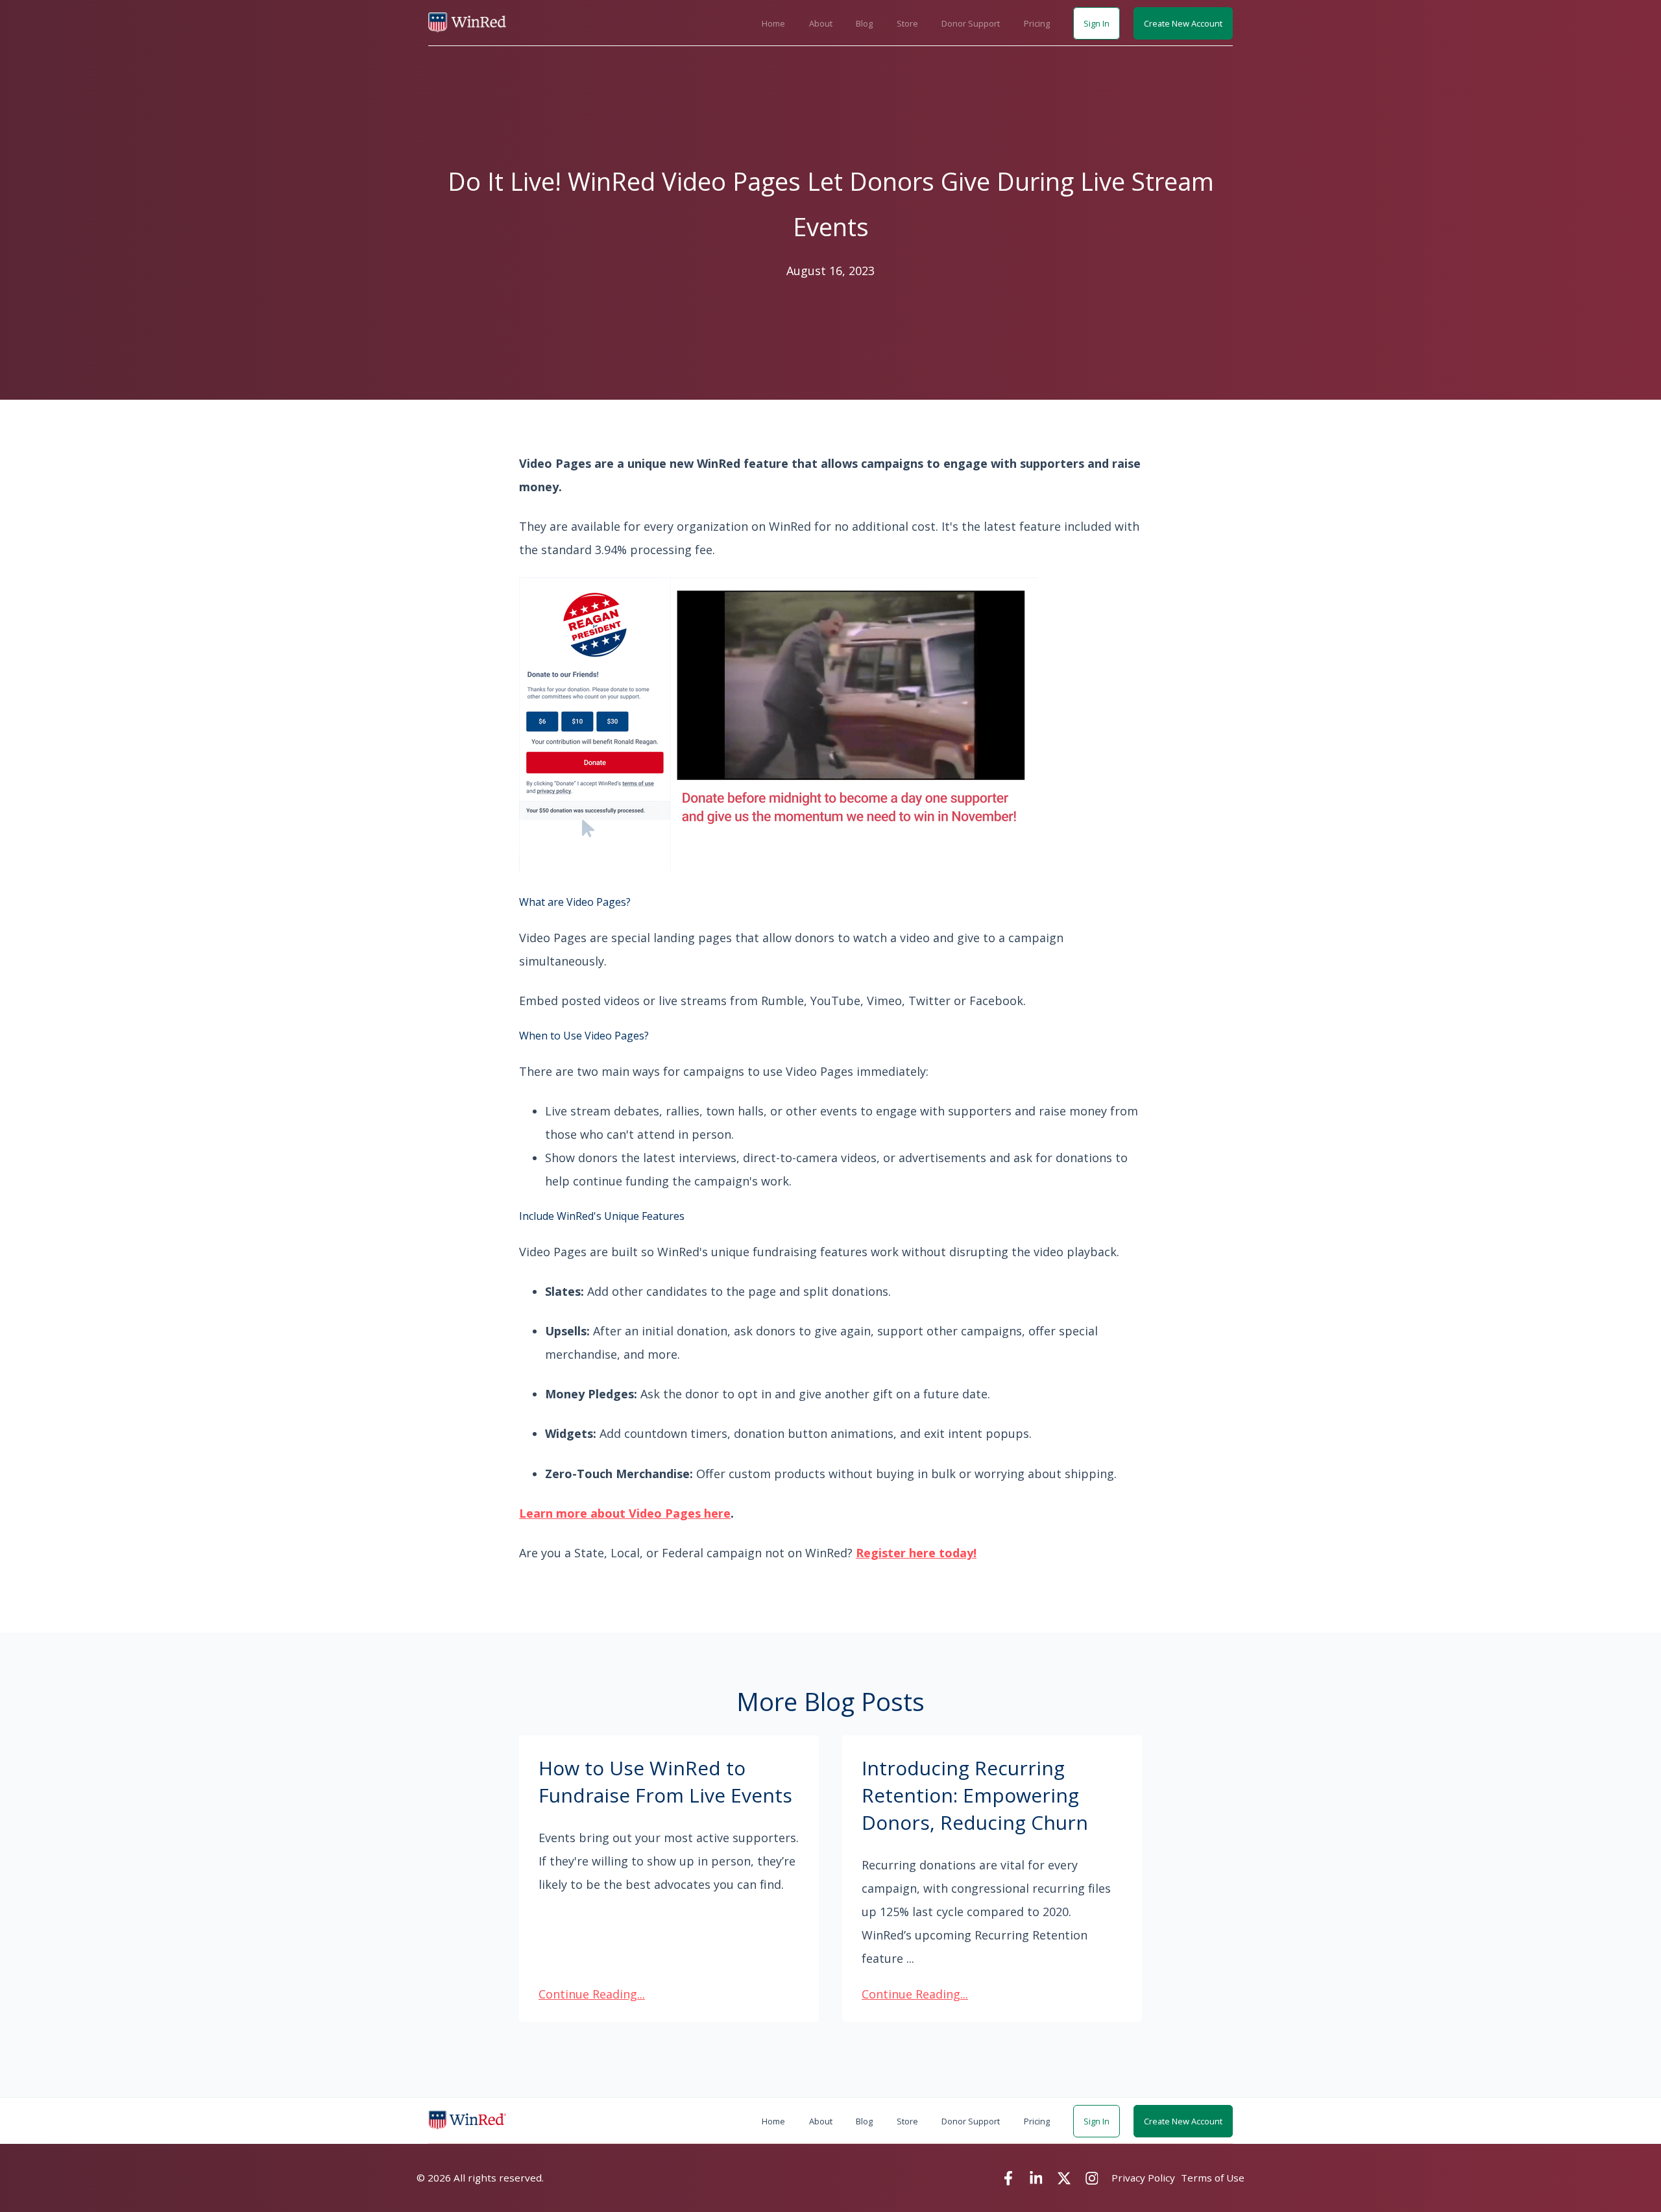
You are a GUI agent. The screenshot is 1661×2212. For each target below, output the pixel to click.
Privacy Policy (1143, 2178)
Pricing (1037, 23)
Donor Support (971, 23)
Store (907, 23)
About (821, 23)
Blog (864, 23)
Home (773, 23)
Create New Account (1183, 23)
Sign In (1097, 23)
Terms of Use (1213, 2178)
